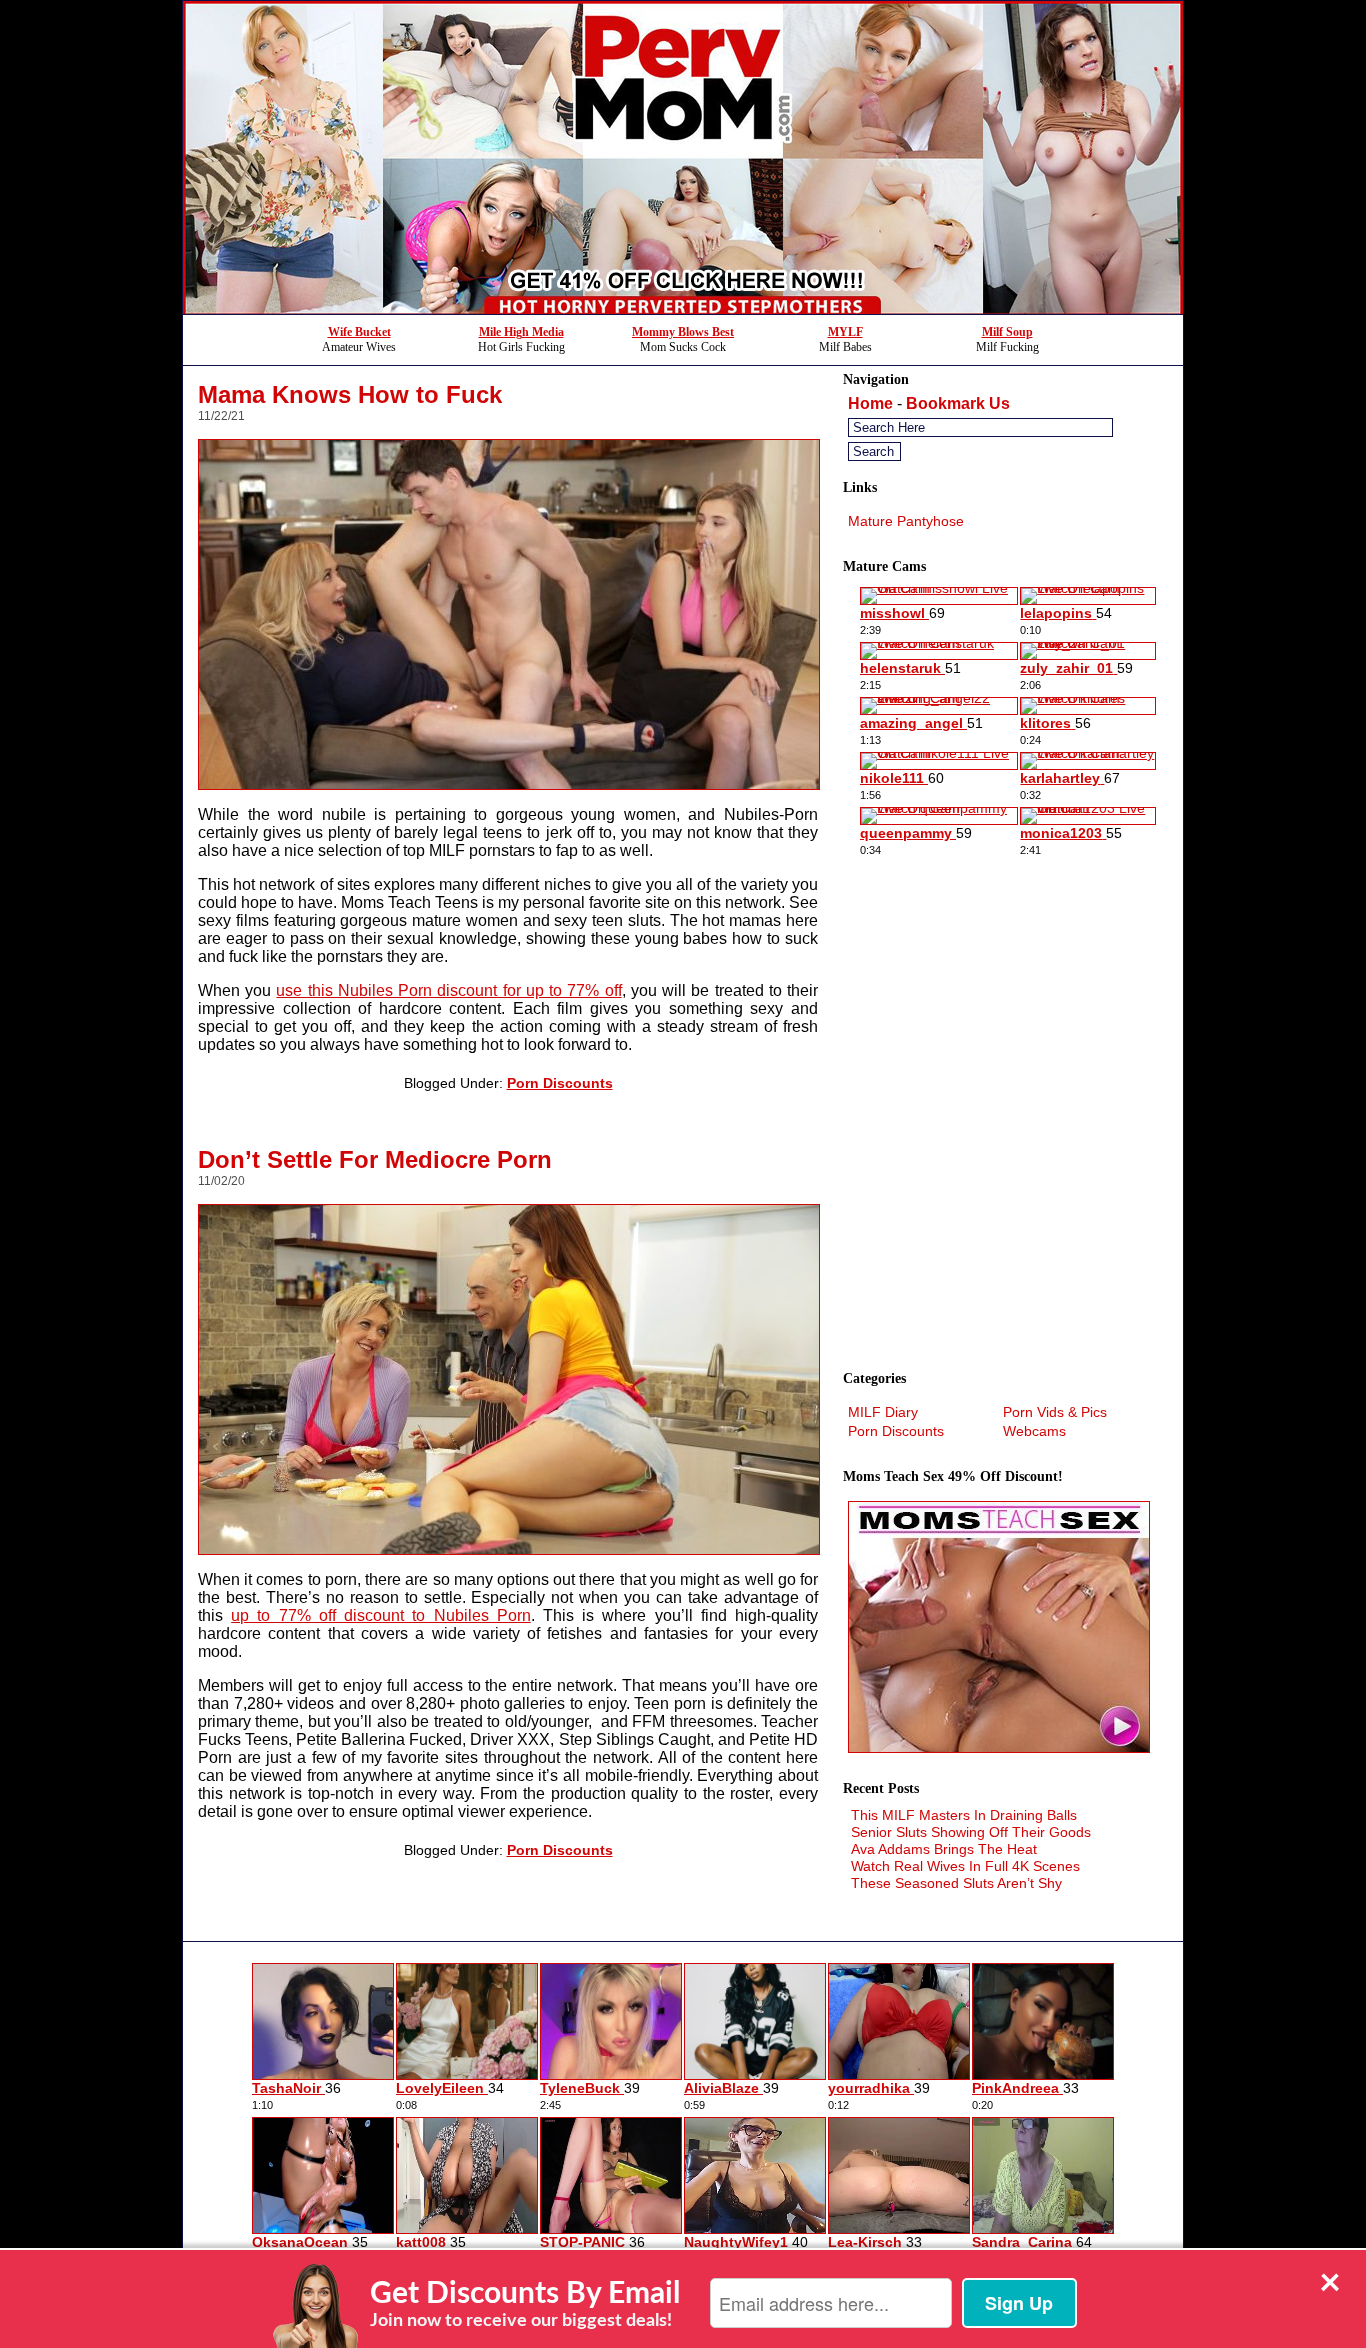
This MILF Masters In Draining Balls (964, 1815)
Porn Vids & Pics (1055, 1412)
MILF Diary (883, 1412)
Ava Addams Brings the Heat (944, 1849)
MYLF (845, 332)
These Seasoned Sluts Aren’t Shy (956, 1883)
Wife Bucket (359, 332)
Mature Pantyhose (906, 521)
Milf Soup (1007, 332)
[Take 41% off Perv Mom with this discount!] (683, 308)
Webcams (1034, 1431)
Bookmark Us (958, 403)
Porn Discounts (560, 1083)
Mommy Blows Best (683, 332)
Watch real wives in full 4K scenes (965, 1866)
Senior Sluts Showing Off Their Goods (971, 1832)
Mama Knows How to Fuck (350, 394)
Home (870, 403)
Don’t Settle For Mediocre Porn (375, 1159)
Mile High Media (521, 332)
